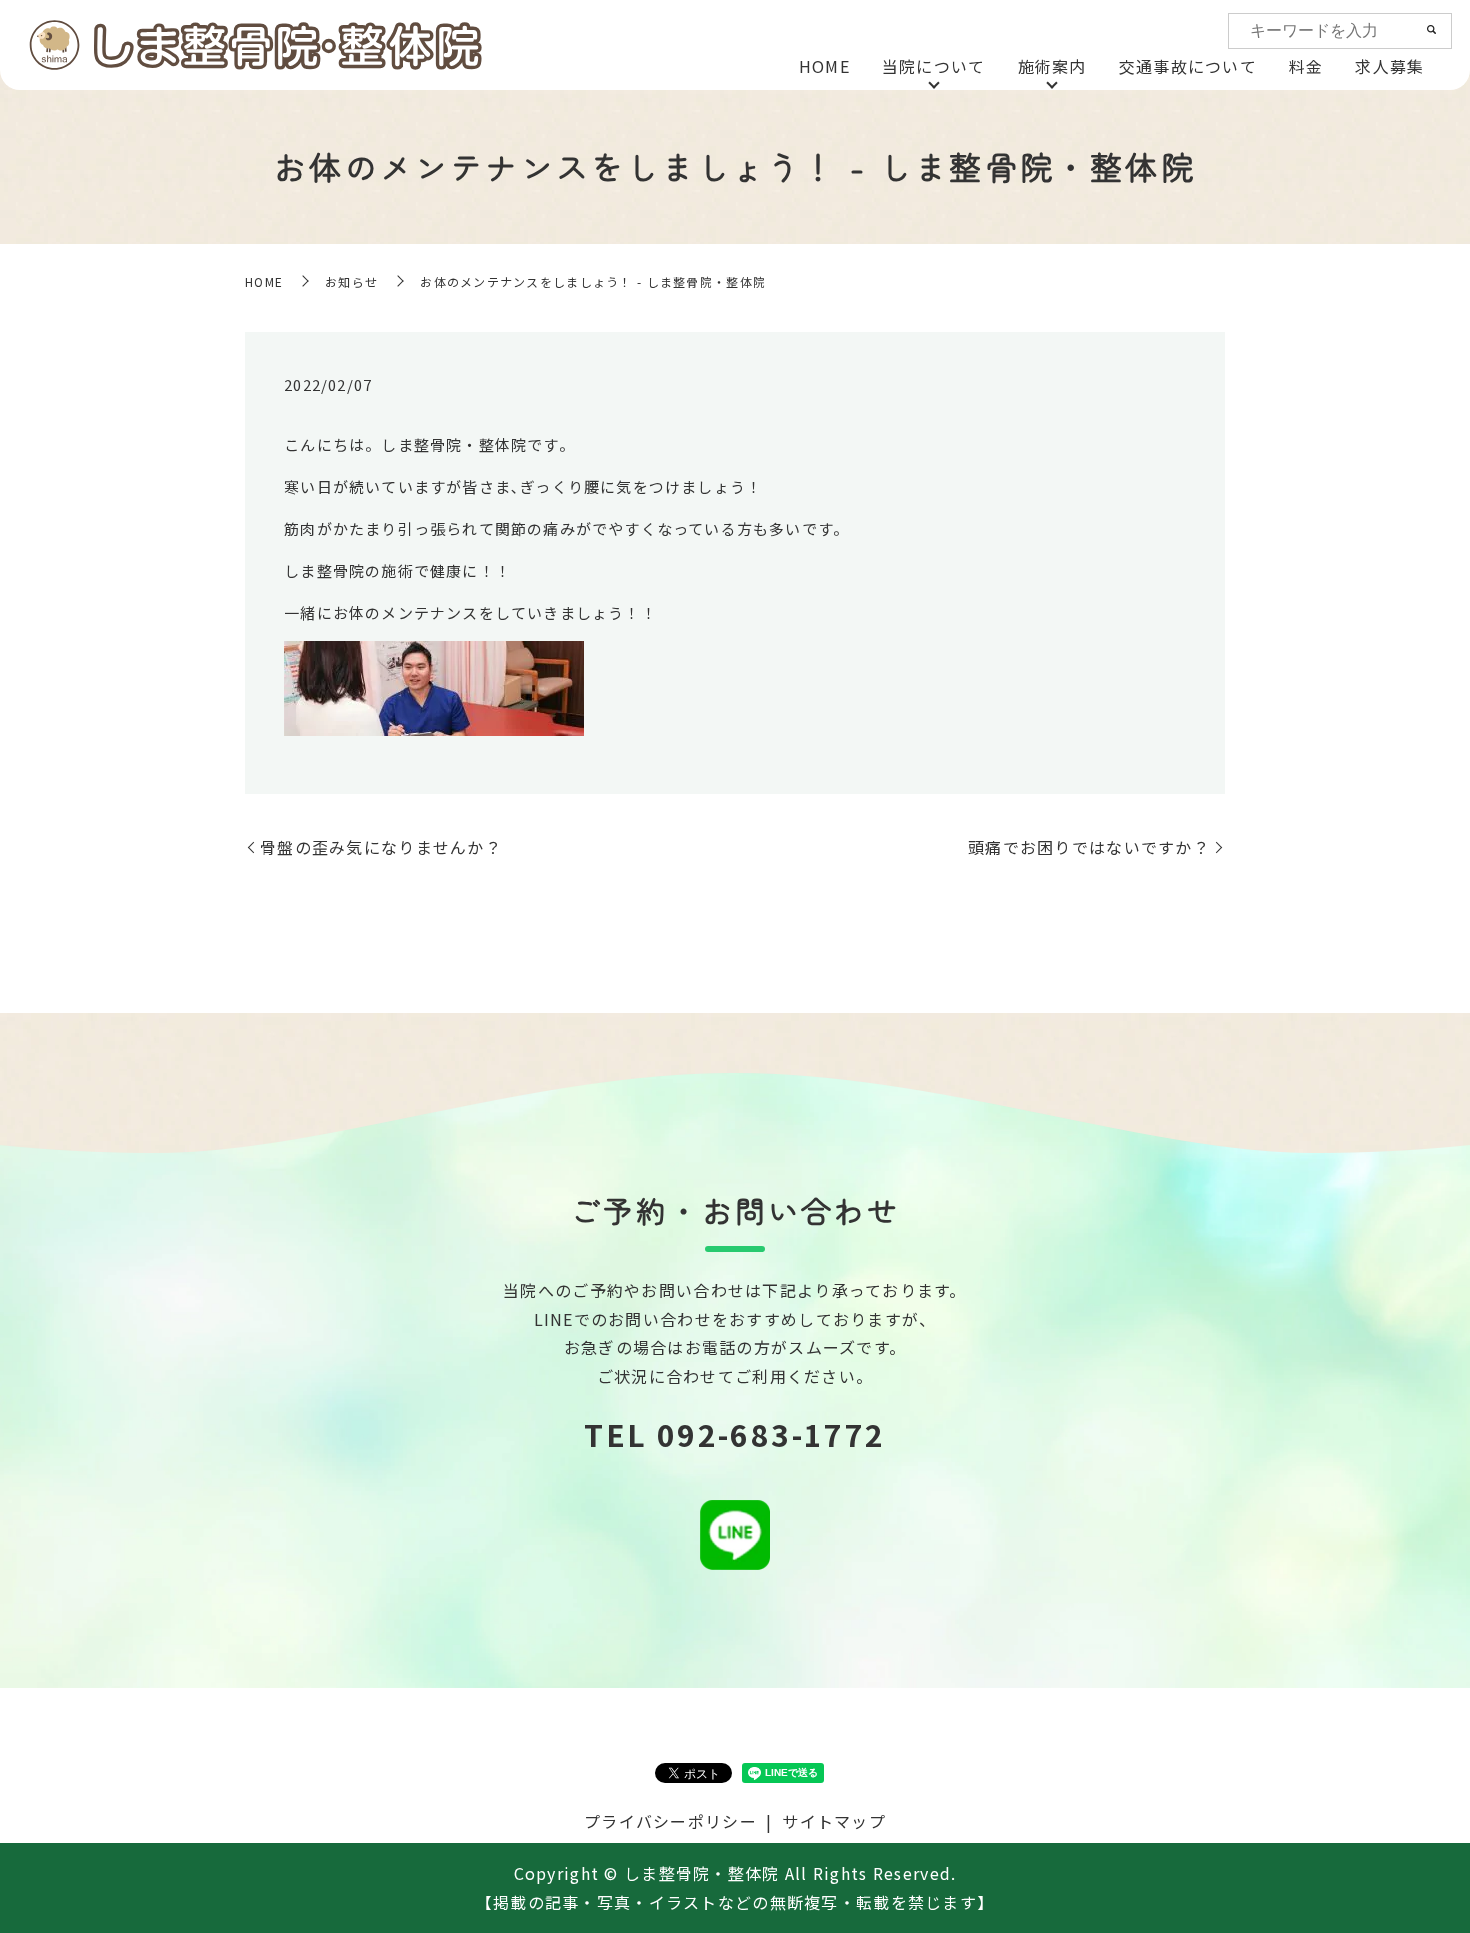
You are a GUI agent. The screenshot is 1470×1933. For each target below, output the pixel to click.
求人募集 (1389, 66)
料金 (1306, 66)
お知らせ (351, 281)
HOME (824, 66)
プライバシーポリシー (670, 1821)
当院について (934, 66)
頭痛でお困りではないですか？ (1089, 847)
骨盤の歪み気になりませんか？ (381, 847)
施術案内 (1052, 66)
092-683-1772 (771, 1434)
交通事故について (1188, 66)
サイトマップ (834, 1821)
